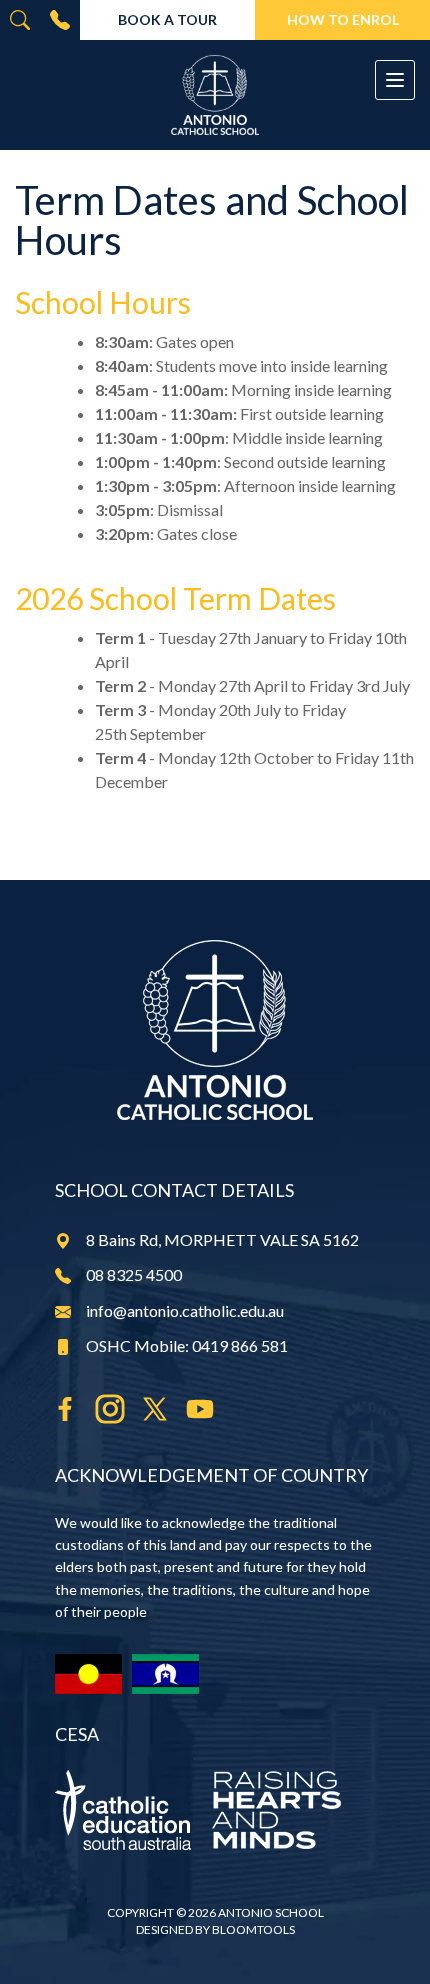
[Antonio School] (214, 95)
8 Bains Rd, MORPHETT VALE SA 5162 (222, 1239)
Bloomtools (253, 1929)
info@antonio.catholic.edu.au (185, 1310)
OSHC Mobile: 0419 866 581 (187, 1345)
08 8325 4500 (60, 20)
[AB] (88, 1674)
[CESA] (215, 1810)
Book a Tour (167, 19)
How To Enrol (343, 19)
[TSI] (165, 1674)
